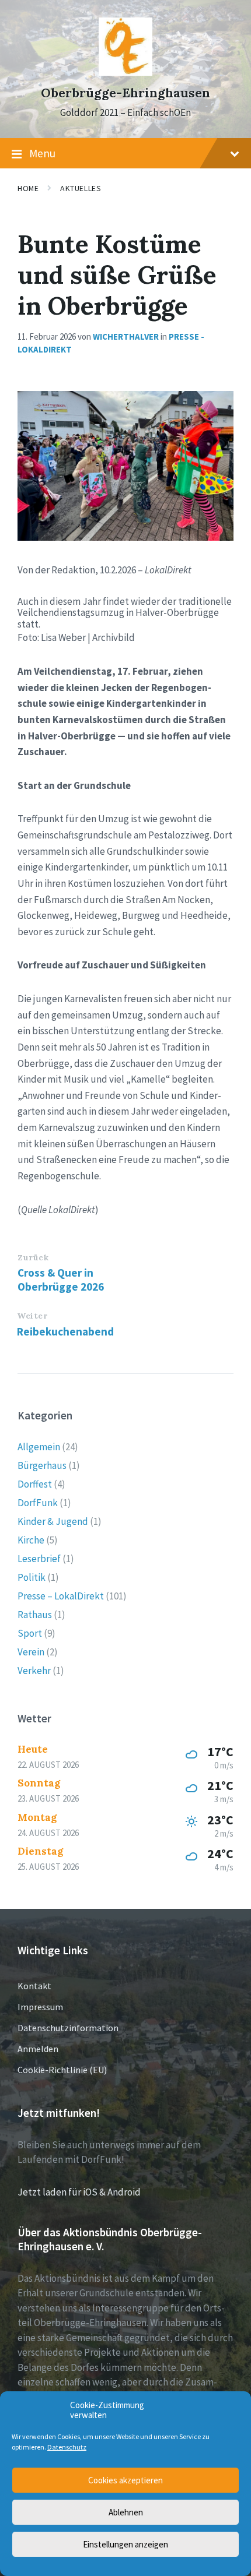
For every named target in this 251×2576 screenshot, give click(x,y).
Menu (42, 153)
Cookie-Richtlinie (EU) (62, 2070)
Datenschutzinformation (68, 2028)
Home (28, 188)
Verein (31, 1652)
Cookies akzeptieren (125, 2480)
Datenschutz (67, 2447)
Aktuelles (81, 188)
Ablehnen (126, 2512)
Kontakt (34, 1986)
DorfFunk (38, 1503)
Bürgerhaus (42, 1465)
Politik (32, 1577)
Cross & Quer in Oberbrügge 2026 (61, 1280)
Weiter (32, 1316)
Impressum (40, 2007)
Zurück (33, 1257)
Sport (30, 1633)
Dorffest (35, 1484)
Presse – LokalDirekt (61, 1596)
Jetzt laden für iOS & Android (79, 2192)
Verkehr (34, 1671)
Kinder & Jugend (53, 1521)
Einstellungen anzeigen (125, 2544)
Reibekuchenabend (65, 1331)
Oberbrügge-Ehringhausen (125, 93)
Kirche (31, 1540)
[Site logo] (125, 72)
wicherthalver (126, 336)
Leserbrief (39, 1559)
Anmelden (38, 2049)
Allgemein (39, 1447)
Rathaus (35, 1615)
